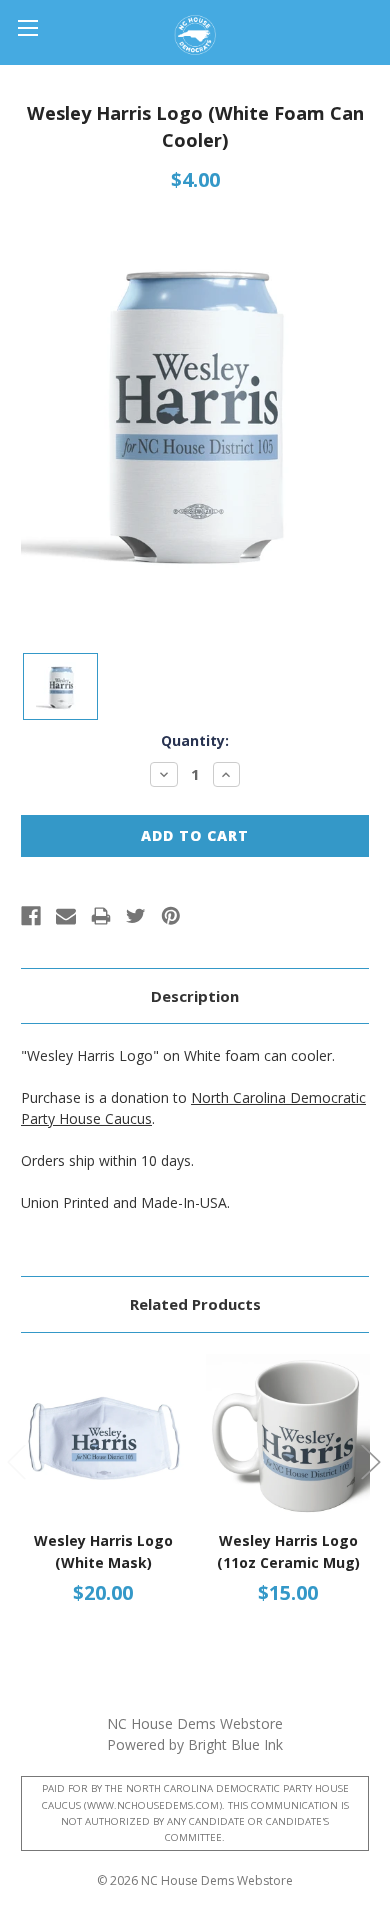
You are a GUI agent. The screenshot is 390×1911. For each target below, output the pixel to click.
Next (370, 1461)
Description (195, 996)
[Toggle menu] (27, 27)
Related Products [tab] (195, 1304)
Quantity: (195, 740)
